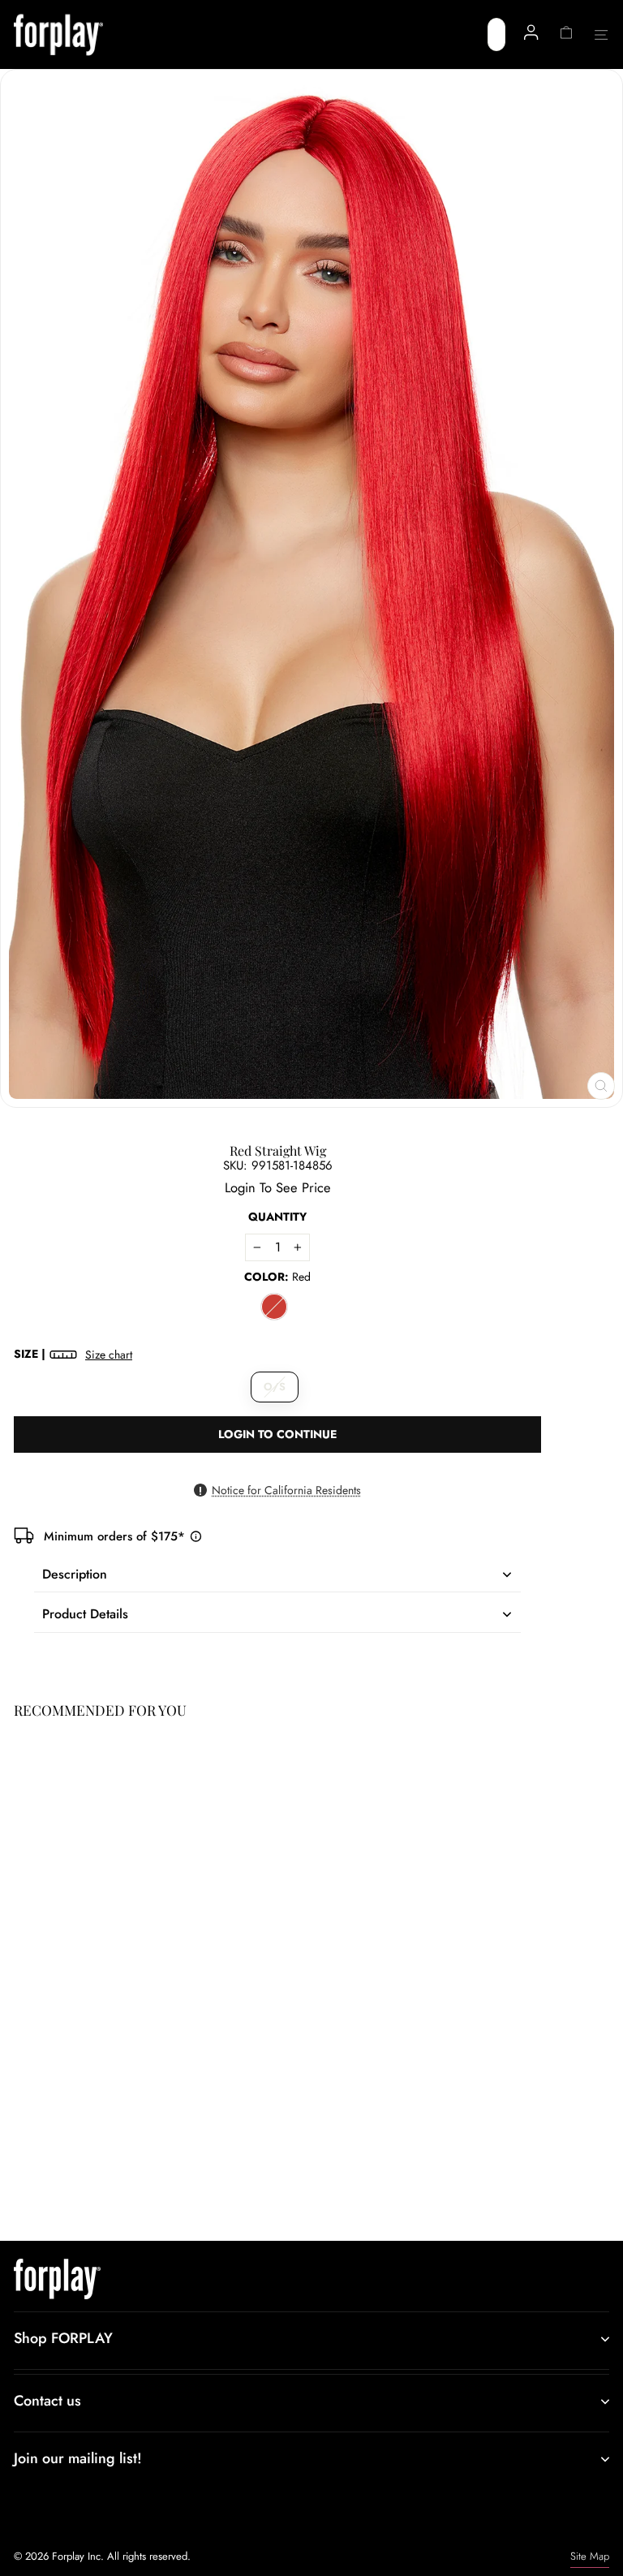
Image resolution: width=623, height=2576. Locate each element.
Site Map (590, 2556)
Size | (73, 1354)
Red (274, 1307)
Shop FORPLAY (63, 2338)
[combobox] (496, 34)
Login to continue (277, 1434)
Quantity (277, 1217)
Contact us (47, 2401)
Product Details (85, 1614)
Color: (277, 1277)
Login (240, 1187)
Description (75, 1574)
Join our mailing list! (78, 2458)
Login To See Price (70, 2170)
